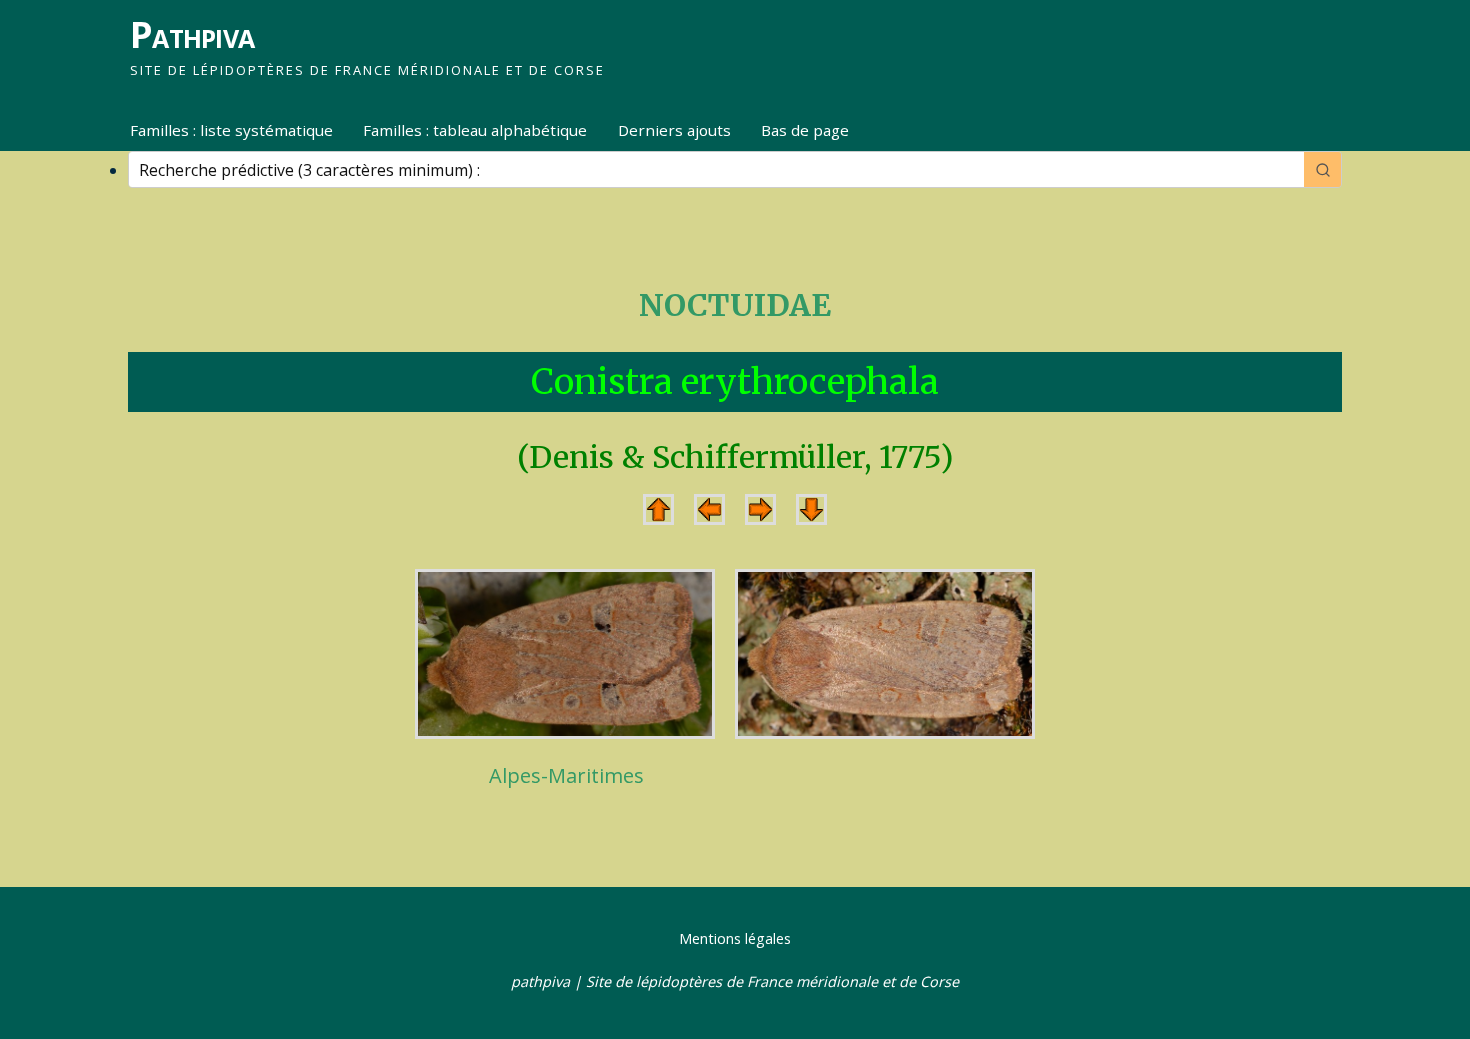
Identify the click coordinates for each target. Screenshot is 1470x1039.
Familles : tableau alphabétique (475, 130)
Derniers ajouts (674, 130)
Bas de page (805, 130)
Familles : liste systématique (231, 130)
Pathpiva (192, 34)
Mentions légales (735, 938)
